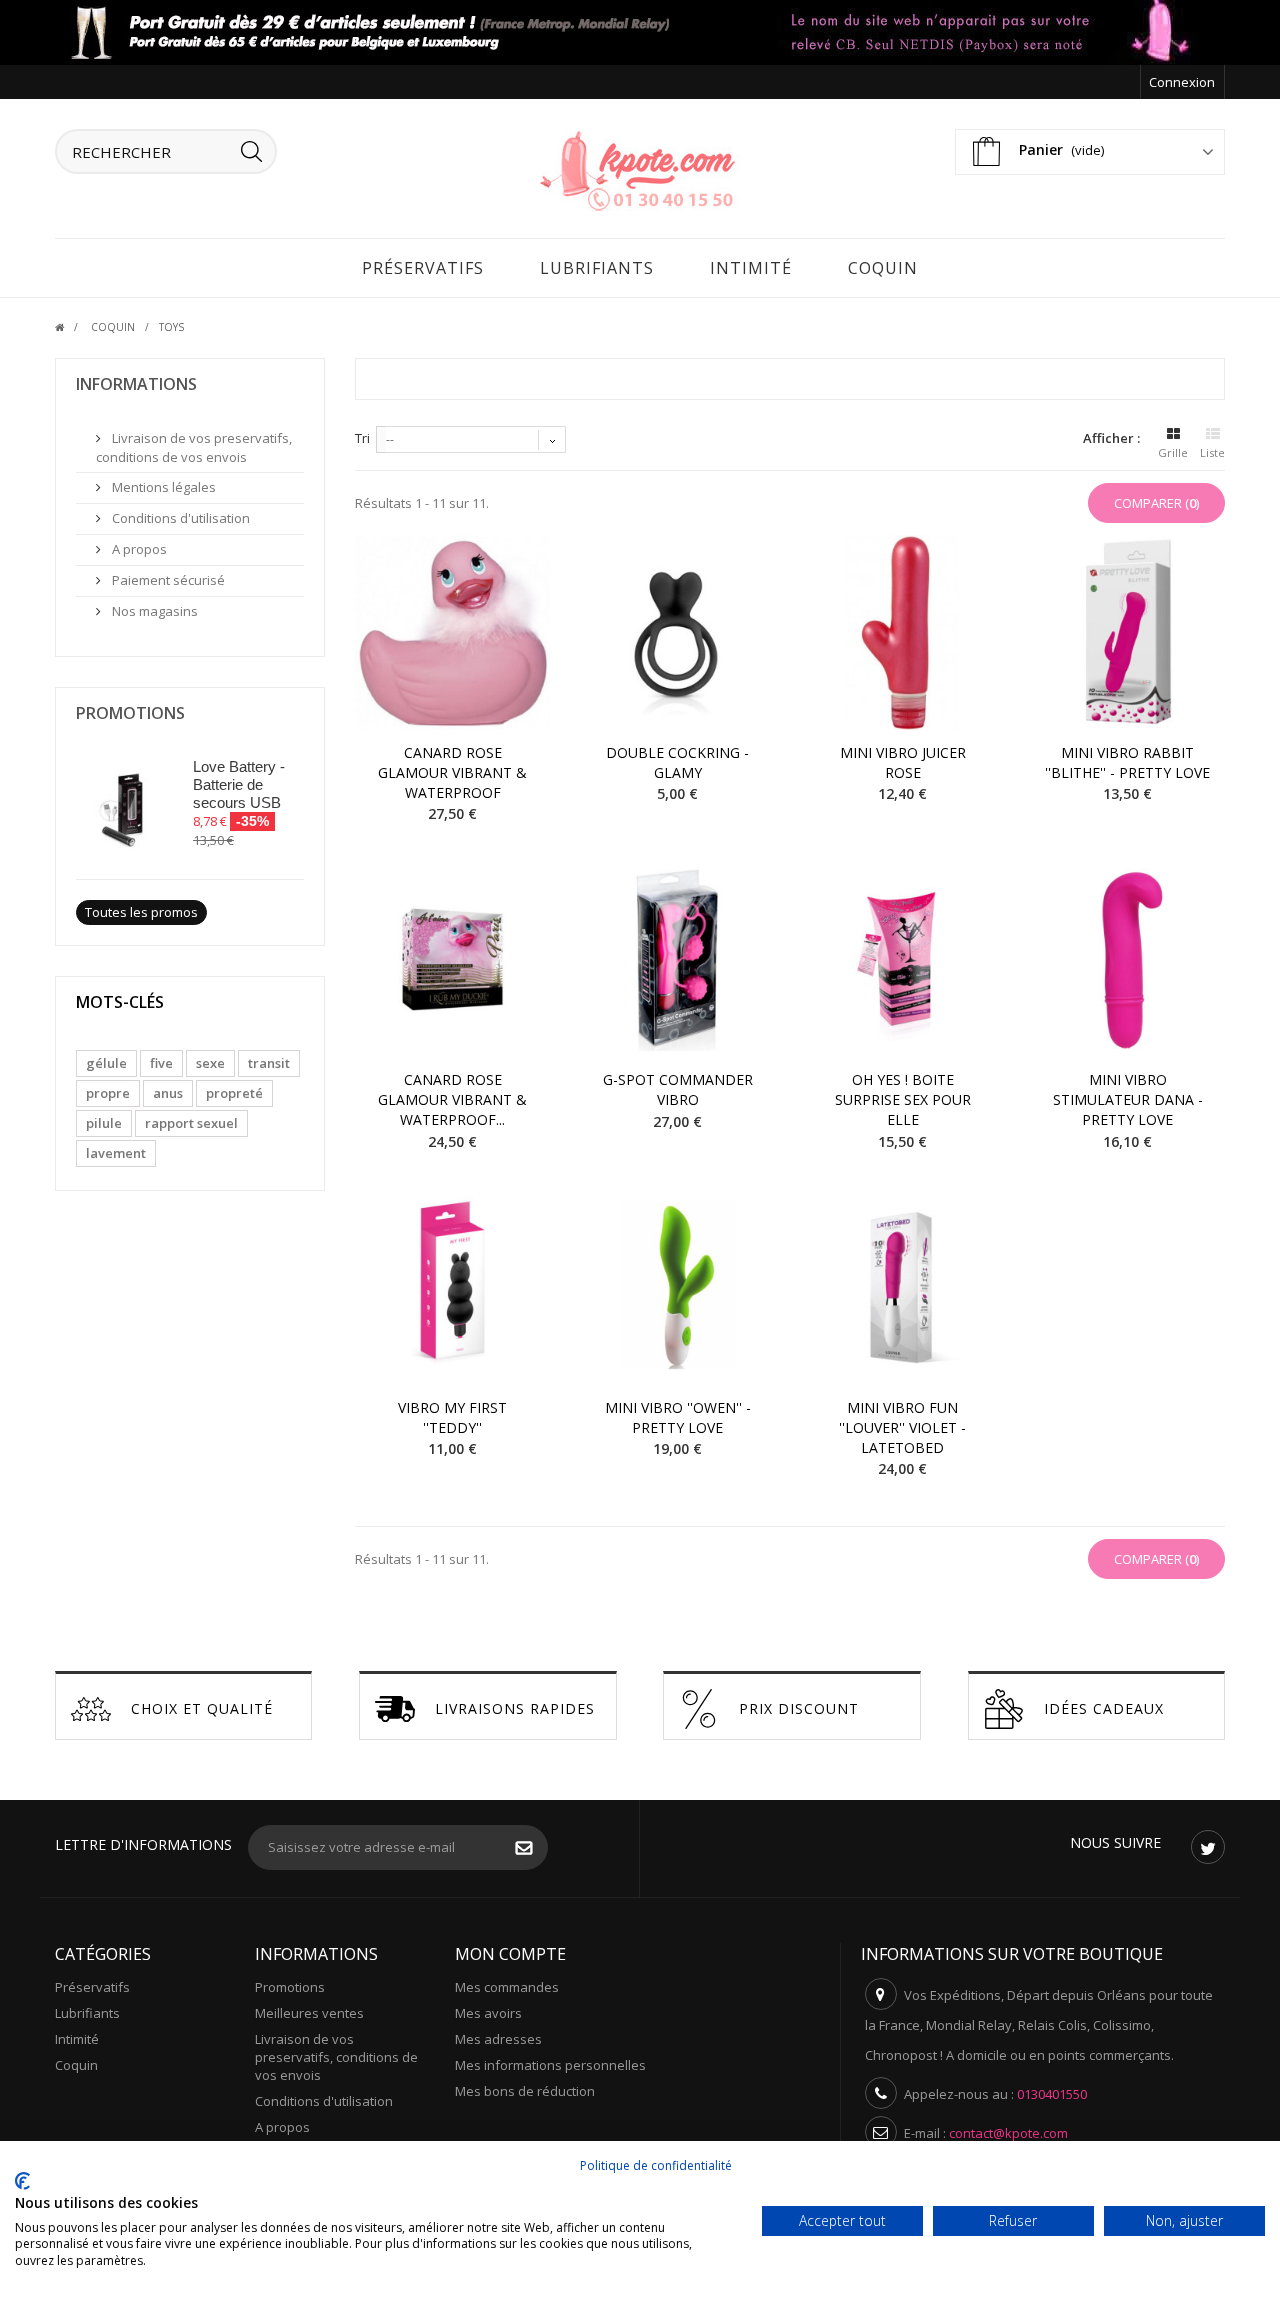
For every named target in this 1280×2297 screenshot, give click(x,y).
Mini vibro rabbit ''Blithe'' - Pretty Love (1127, 762)
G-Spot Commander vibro (678, 1089)
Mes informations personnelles (550, 2065)
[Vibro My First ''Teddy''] (452, 1287)
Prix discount (799, 1708)
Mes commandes (507, 1987)
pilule (104, 1123)
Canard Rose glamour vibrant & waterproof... (452, 1099)
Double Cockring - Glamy (677, 762)
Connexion (1182, 82)
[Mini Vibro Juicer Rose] (902, 632)
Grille (1173, 452)
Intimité (751, 268)
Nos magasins (153, 611)
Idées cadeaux (1104, 1708)
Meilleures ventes (309, 2013)
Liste (1212, 452)
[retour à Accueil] (71, 327)
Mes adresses (498, 2039)
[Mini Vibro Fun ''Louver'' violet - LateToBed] (902, 1287)
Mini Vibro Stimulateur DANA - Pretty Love (1128, 1099)
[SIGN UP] (534, 1850)
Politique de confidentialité (656, 2165)
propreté (234, 1093)
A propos (138, 549)
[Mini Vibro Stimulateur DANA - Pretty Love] (1127, 959)
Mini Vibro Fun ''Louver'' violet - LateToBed (902, 1427)
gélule (106, 1063)
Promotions (130, 713)
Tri (362, 438)
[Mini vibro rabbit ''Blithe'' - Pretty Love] (1127, 632)
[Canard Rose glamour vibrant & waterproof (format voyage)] (452, 959)
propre (108, 1093)
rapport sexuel (191, 1123)
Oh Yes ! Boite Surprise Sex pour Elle (903, 1099)
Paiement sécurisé (167, 580)
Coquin (883, 268)
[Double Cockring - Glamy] (677, 632)
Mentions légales (162, 487)
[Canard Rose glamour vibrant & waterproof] (452, 632)
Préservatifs (423, 268)
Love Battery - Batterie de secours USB (239, 784)
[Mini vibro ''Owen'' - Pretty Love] (677, 1287)
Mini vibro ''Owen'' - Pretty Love (678, 1417)
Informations (136, 384)
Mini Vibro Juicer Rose (903, 762)
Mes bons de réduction (525, 2091)
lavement (116, 1153)
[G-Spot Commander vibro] (677, 959)
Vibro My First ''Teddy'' (452, 1417)
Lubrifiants (597, 268)
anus (168, 1093)
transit (269, 1063)
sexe (210, 1063)
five (161, 1063)
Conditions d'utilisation (179, 518)
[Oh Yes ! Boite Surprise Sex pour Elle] (902, 959)
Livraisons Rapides (515, 1708)
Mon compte (510, 1954)
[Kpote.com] (640, 169)
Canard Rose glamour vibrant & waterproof (452, 772)
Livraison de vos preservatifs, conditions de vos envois (194, 447)
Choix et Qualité (202, 1708)
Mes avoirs (488, 2013)
